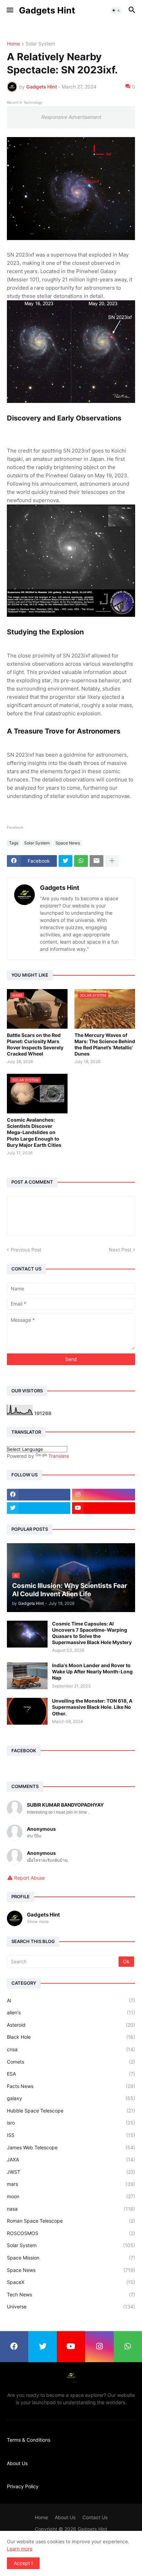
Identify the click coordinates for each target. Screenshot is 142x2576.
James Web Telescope (71, 2147)
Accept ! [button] (23, 2563)
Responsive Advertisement (71, 117)
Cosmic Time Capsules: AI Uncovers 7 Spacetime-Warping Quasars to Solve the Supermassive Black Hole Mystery (92, 1633)
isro (71, 2123)
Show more (38, 1921)
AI (71, 2000)
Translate (59, 1456)
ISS (71, 2135)
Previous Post (26, 1250)
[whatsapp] (128, 2347)
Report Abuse (29, 1878)
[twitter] (39, 1508)
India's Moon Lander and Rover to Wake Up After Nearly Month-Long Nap (92, 1671)
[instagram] (104, 1495)
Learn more (20, 2549)
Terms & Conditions (29, 2440)
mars (71, 2184)
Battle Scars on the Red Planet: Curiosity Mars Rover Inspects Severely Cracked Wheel (35, 1045)
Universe (71, 2307)
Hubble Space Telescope (71, 2111)
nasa (71, 2209)
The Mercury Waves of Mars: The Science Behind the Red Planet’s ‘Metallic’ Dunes (105, 1045)
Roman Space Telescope (71, 2221)
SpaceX (71, 2282)
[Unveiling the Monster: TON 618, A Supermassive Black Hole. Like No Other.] (27, 1711)
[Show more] (112, 861)
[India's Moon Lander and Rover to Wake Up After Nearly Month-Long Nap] (27, 1676)
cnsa (71, 2049)
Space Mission (71, 2258)
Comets (71, 2062)
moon (71, 2196)
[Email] (97, 861)
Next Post (120, 1250)
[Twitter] (65, 861)
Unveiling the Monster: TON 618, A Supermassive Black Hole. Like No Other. (92, 1707)
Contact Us (95, 2517)
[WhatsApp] (81, 861)
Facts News (71, 2086)
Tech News (71, 2294)
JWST (71, 2172)
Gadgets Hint (47, 10)
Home (13, 44)
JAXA (71, 2159)
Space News (68, 843)
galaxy (71, 2098)
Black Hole (71, 2037)
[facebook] (39, 1495)
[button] (9, 10)
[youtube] (104, 1508)
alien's (71, 2012)
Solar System (40, 44)
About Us (17, 2463)
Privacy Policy (23, 2486)
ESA (71, 2074)
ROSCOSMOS (71, 2233)
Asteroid (71, 2025)
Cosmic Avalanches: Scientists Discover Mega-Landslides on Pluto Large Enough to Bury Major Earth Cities (34, 1132)
